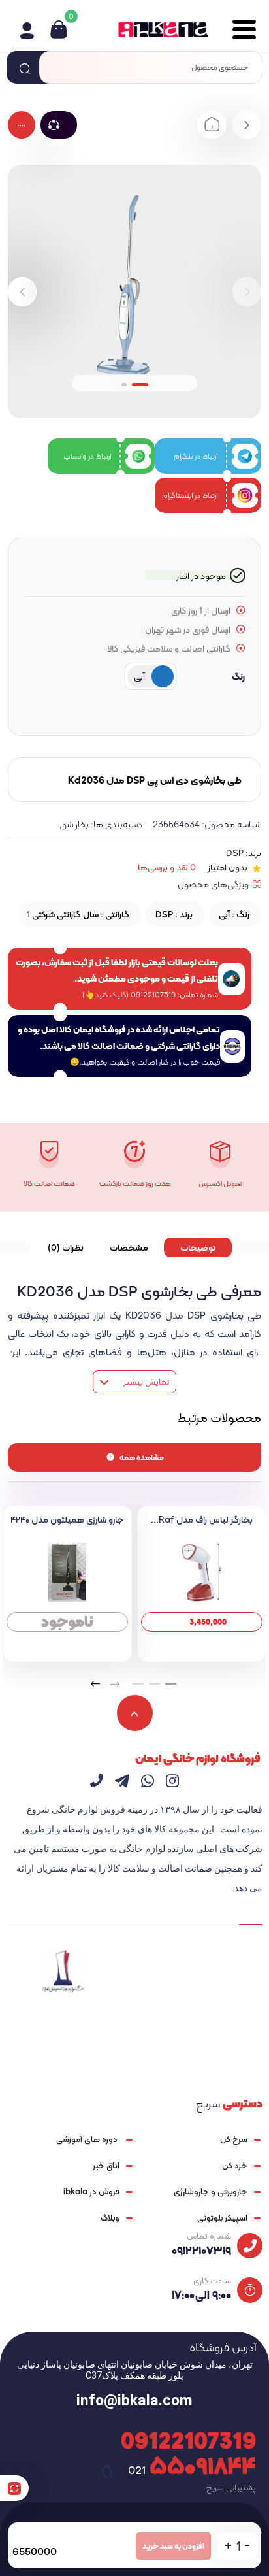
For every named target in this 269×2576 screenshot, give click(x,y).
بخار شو (75, 824)
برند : (174, 914)
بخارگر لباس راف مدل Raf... (202, 1519)
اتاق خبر (106, 2165)
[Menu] (239, 29)
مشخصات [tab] (129, 1247)
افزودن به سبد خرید (173, 2546)
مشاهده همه (142, 1457)
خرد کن (235, 2165)
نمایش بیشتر (145, 1382)
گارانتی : (78, 914)
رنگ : (234, 914)
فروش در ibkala (91, 2191)
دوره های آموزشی (88, 2139)
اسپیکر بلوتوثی (222, 2218)
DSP (235, 853)
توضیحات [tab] (198, 1247)
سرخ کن (234, 2139)
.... (22, 124)
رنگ (238, 676)
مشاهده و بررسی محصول (202, 1622)
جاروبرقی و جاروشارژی (211, 2191)
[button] (22, 292)
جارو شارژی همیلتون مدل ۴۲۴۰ (67, 1519)
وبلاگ (110, 2218)
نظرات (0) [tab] (66, 1247)
